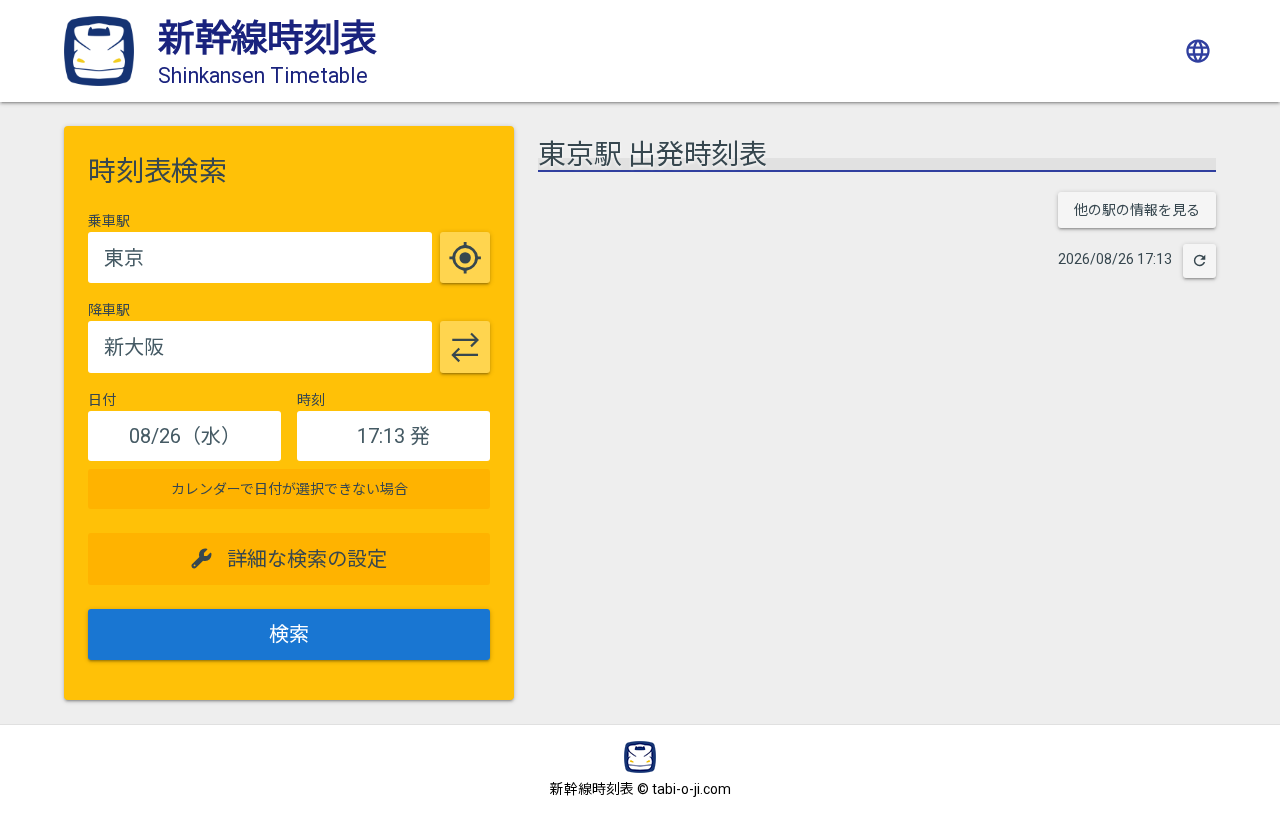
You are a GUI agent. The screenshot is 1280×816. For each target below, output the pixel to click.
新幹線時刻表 (267, 38)
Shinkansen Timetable (263, 75)
